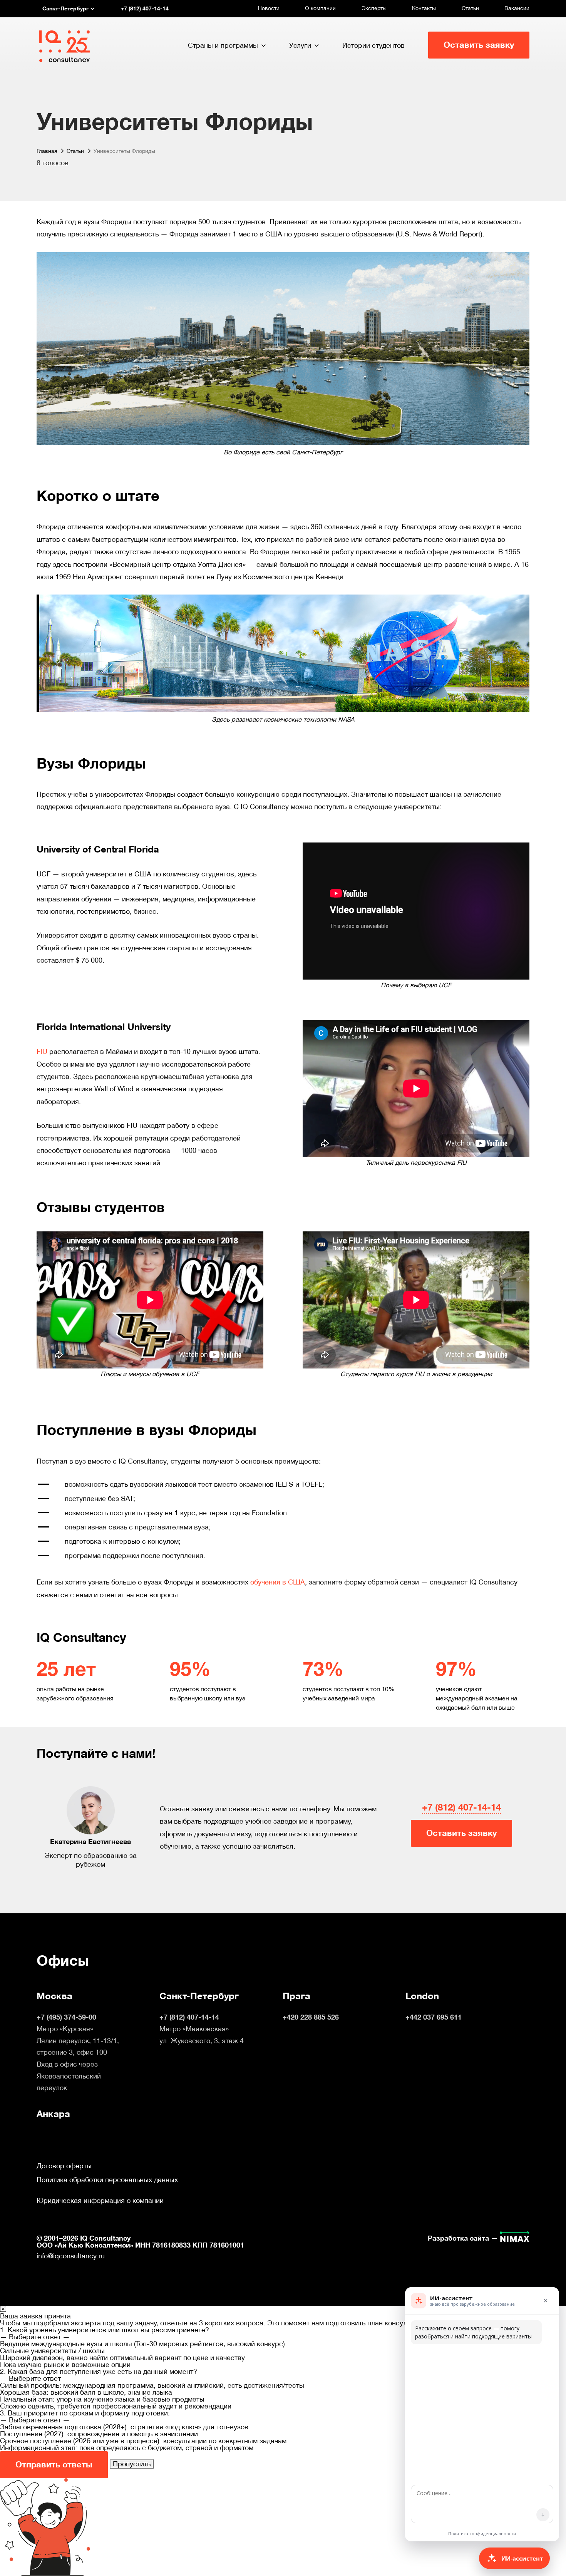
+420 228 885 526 (311, 2017)
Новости (269, 8)
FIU (42, 1051)
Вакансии (517, 8)
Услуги (300, 45)
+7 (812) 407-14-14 (461, 1807)
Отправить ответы (54, 2465)
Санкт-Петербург (199, 1996)
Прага (296, 1996)
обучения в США (278, 1582)
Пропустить (132, 2464)
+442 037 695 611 (434, 2017)
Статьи (470, 8)
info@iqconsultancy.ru (71, 2256)
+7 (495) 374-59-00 (66, 2017)
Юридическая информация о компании (100, 2201)
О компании (320, 8)
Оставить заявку (479, 45)
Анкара (53, 2114)
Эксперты (374, 8)
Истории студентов (373, 45)
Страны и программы (223, 45)
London (422, 1996)
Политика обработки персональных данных (107, 2180)
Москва (54, 1996)
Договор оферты (64, 2166)
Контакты (424, 8)
